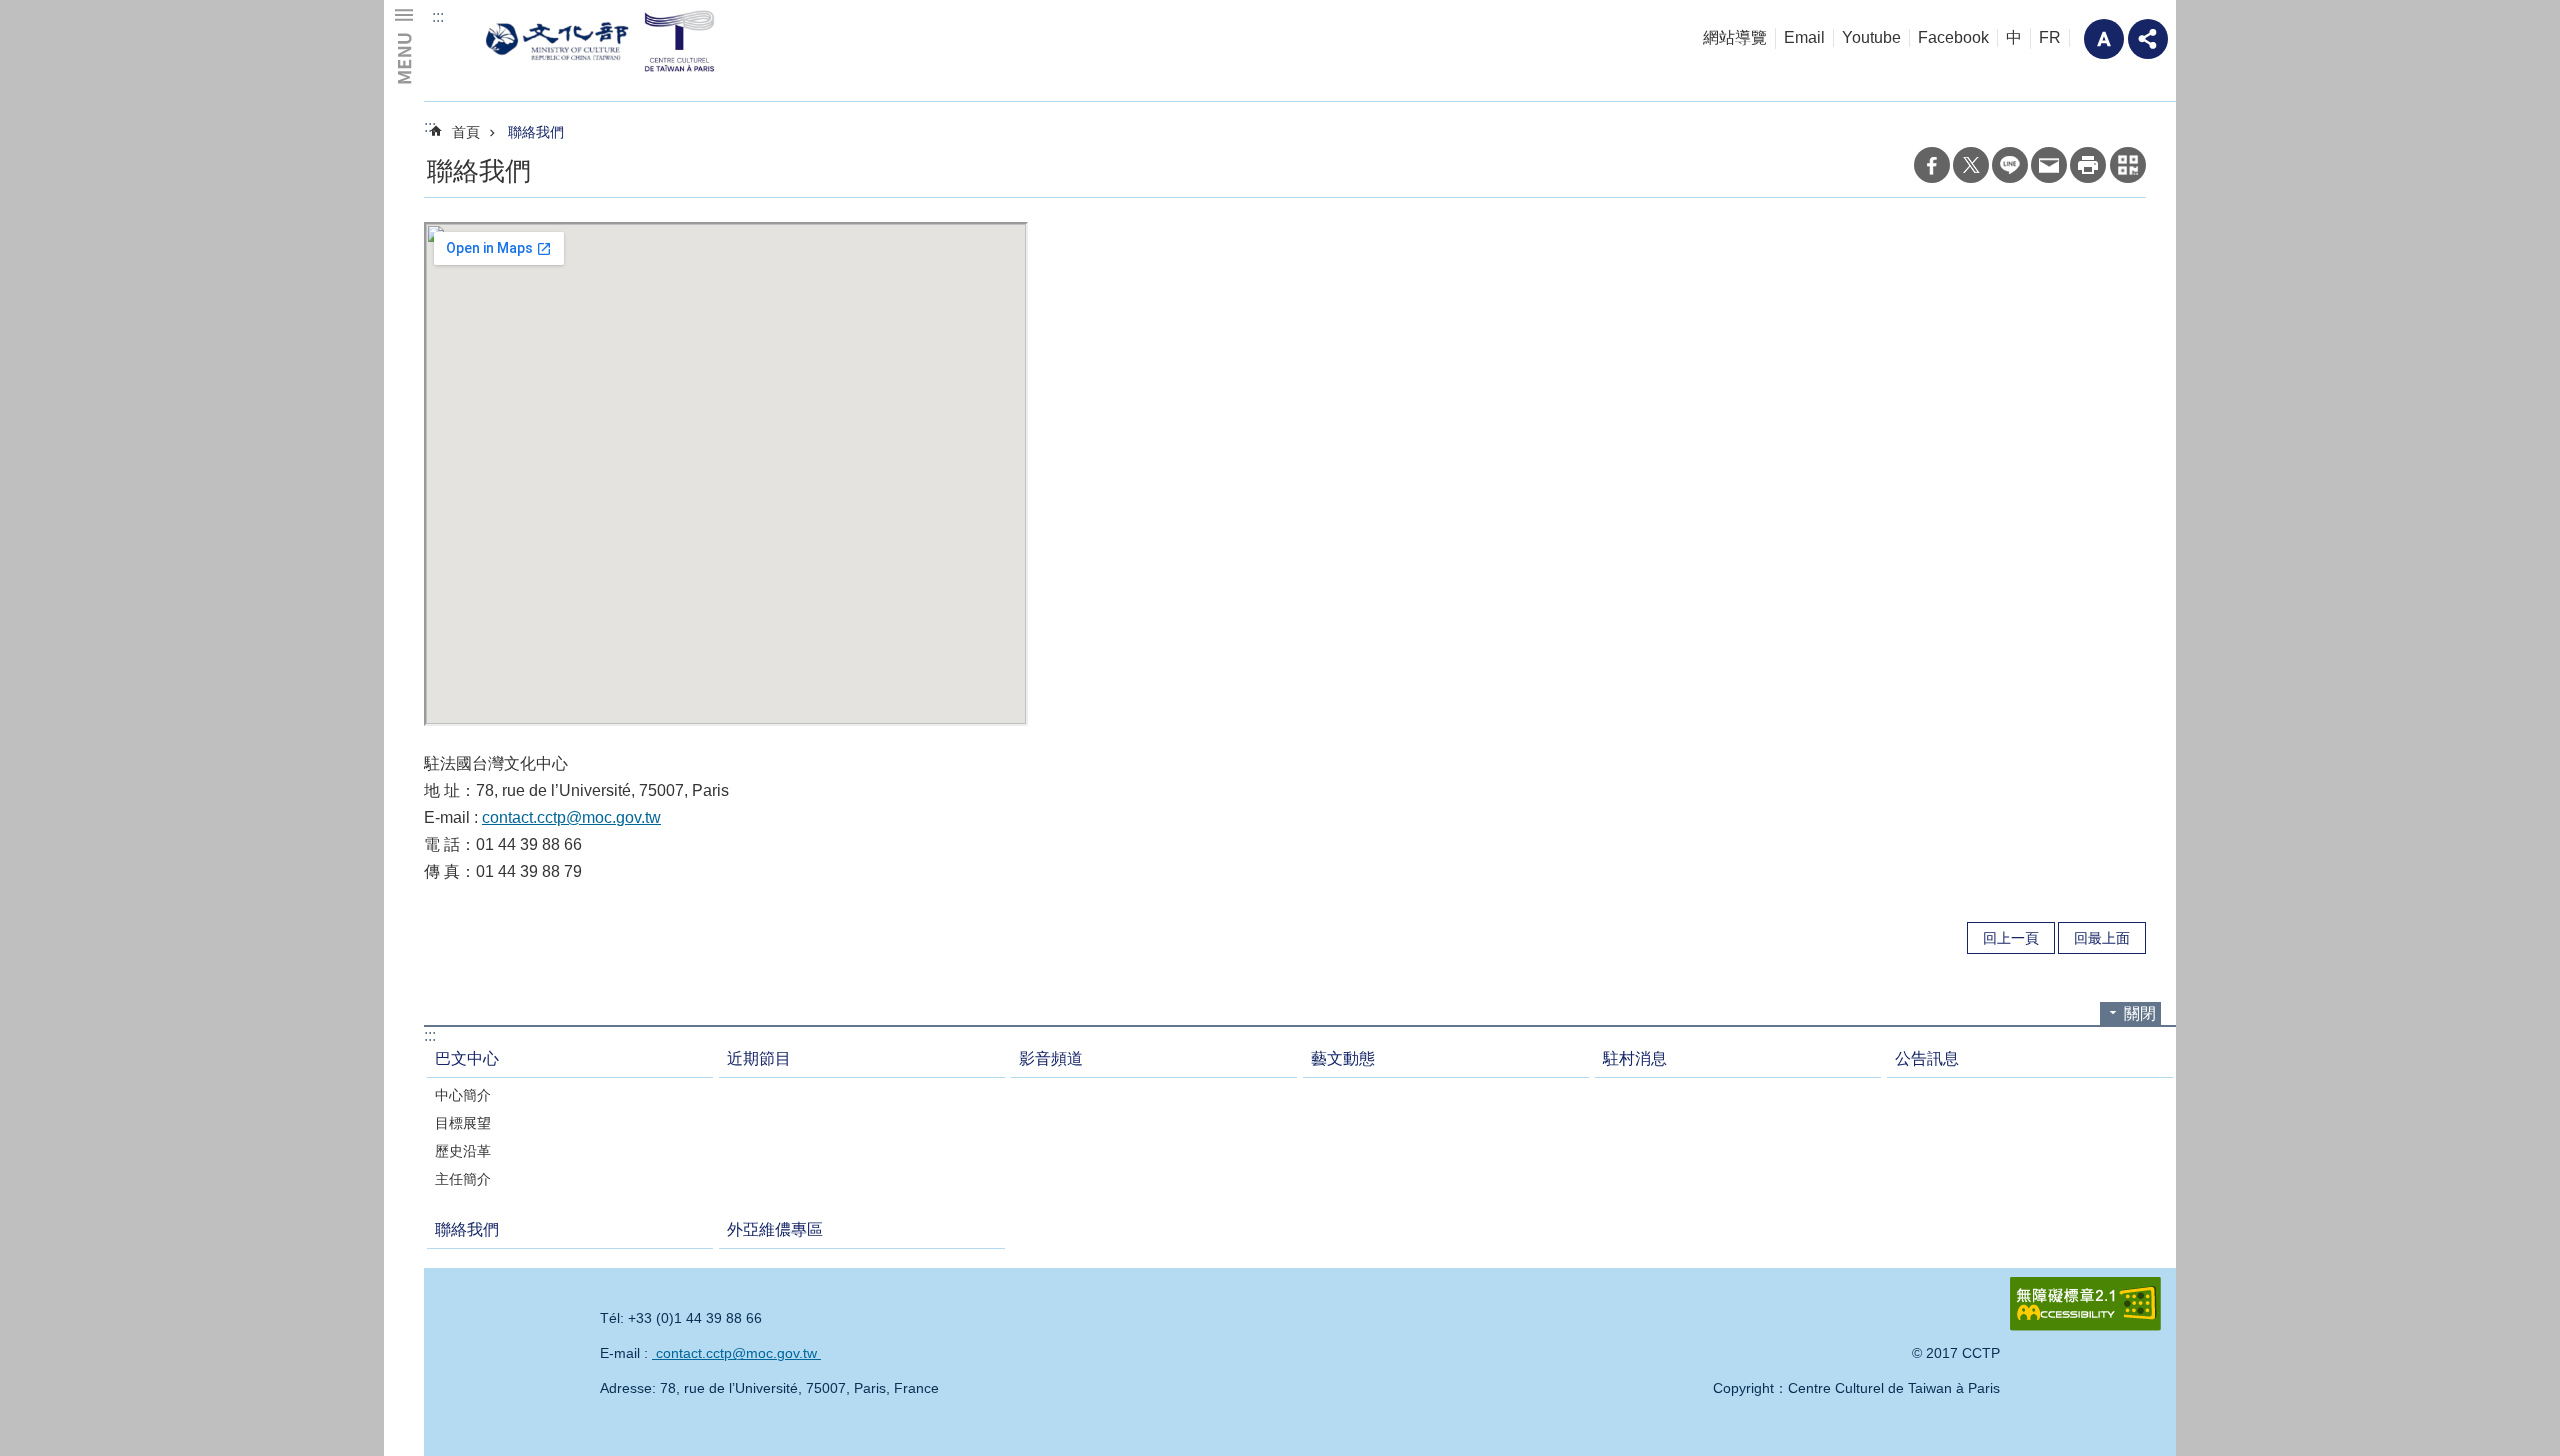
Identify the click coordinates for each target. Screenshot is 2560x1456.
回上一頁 (2011, 938)
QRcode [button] (2128, 165)
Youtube (1871, 37)
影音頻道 (1051, 1058)
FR (2050, 37)
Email (1804, 37)
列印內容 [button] (2088, 165)
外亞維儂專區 (775, 1229)
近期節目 (759, 1058)
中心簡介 (463, 1095)
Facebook (1953, 37)
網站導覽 (1735, 37)
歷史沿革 (463, 1151)
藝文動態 (1343, 1058)
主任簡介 (463, 1179)
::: (438, 16)
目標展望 (463, 1123)
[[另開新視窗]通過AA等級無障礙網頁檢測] (2085, 1304)
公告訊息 (1927, 1058)
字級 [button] (2104, 39)
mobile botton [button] (404, 45)
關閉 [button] (2140, 1013)
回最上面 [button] (2102, 938)
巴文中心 (467, 1058)
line (2010, 165)
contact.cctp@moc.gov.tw (571, 817)
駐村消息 (1635, 1058)
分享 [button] (2148, 39)
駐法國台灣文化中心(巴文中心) (603, 40)
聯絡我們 (536, 132)
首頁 (466, 132)
